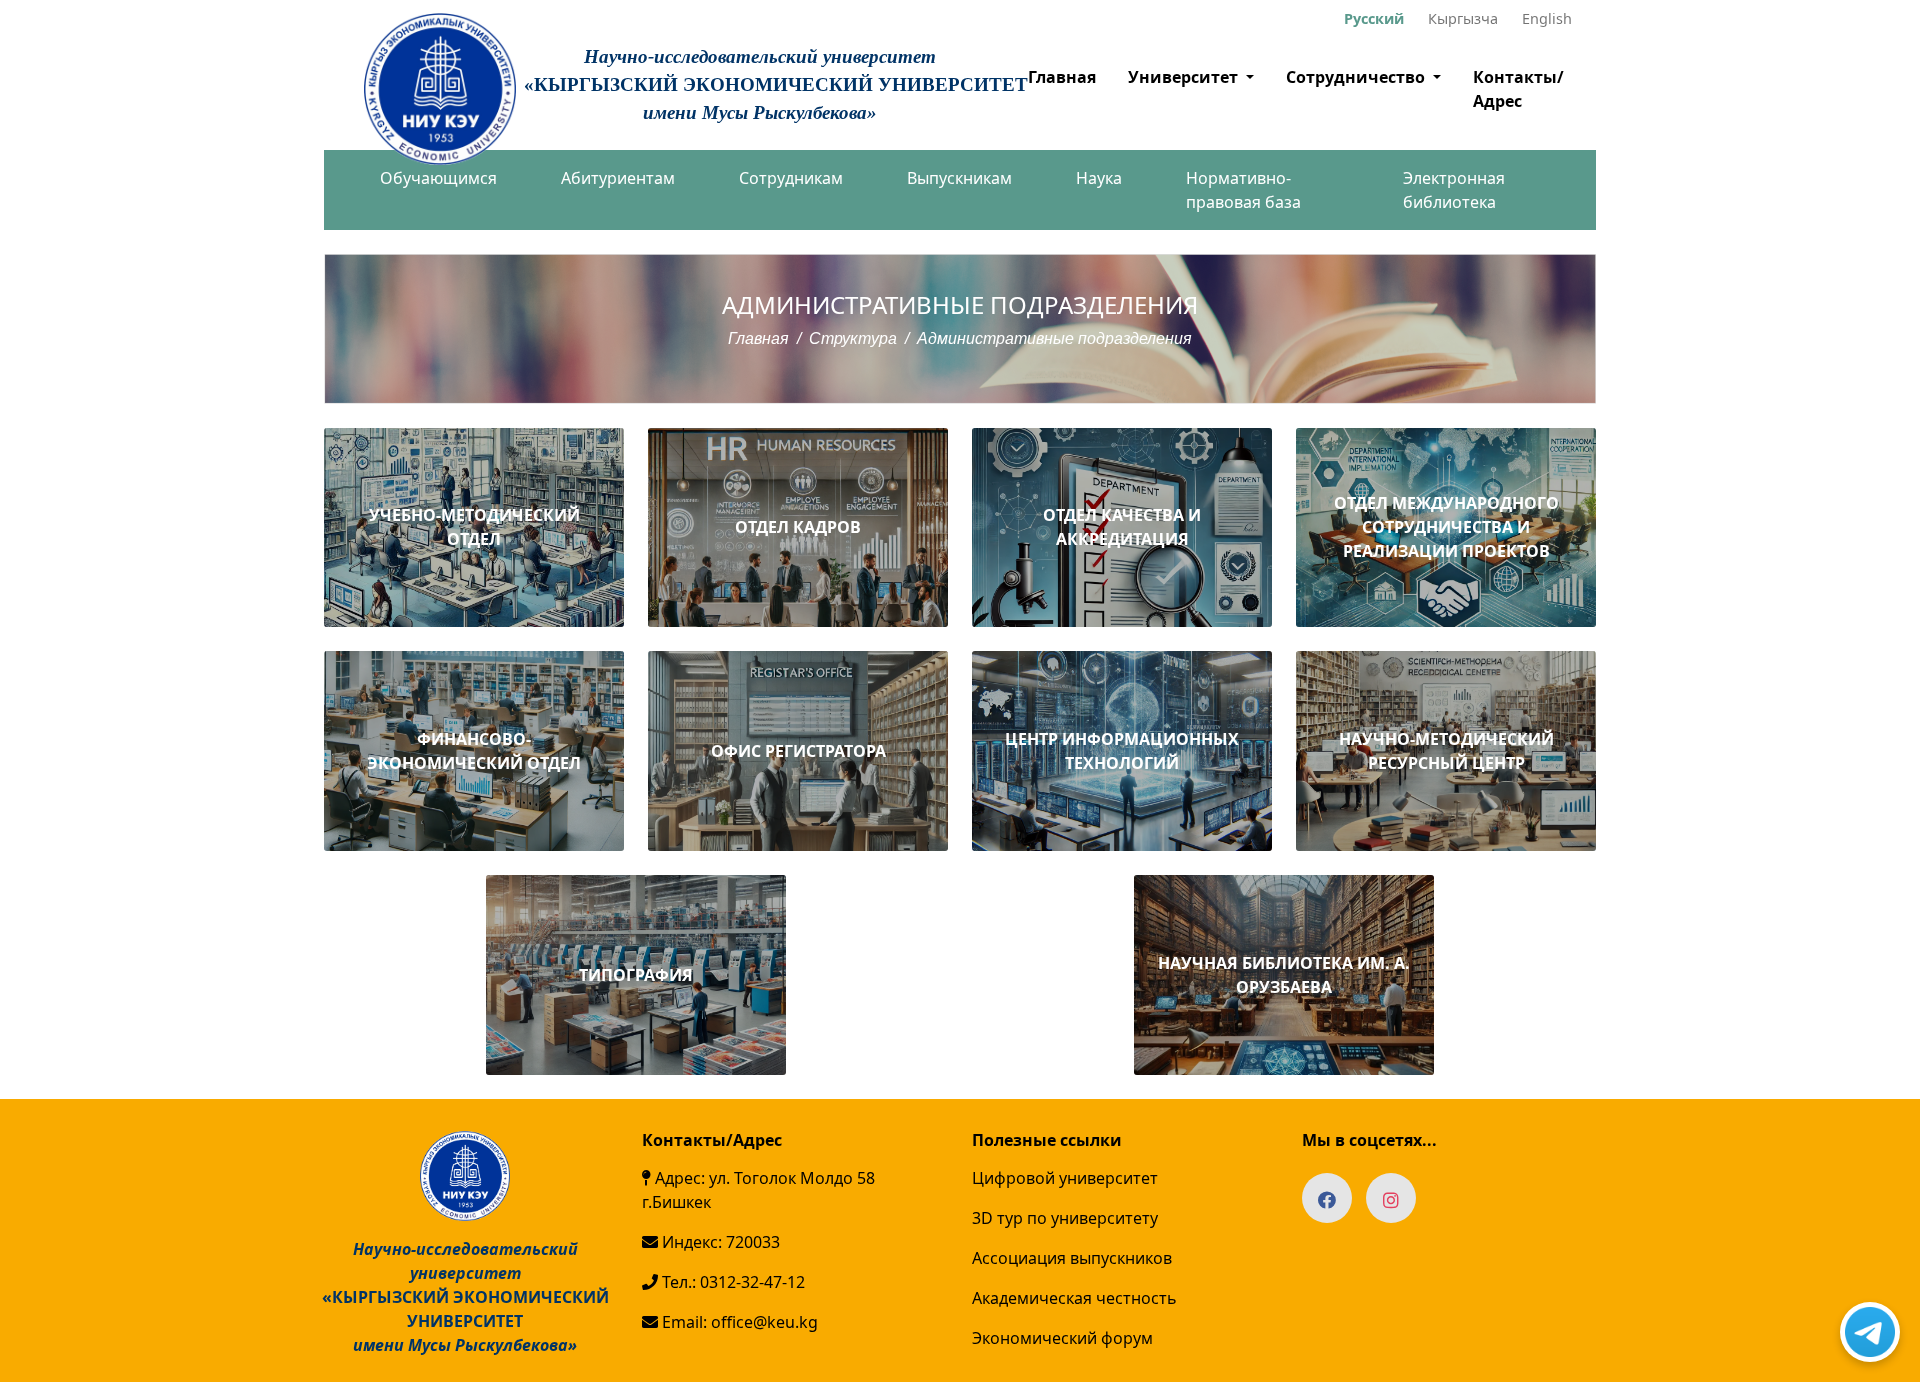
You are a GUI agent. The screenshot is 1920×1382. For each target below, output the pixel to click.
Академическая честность (1074, 1298)
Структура (853, 338)
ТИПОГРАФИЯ (636, 975)
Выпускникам (959, 178)
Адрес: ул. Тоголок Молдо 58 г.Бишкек (758, 1190)
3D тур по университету (1065, 1218)
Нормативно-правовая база (1243, 190)
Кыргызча (1463, 18)
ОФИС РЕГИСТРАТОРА (798, 751)
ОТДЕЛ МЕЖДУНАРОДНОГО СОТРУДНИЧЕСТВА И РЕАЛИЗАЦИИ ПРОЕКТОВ (1446, 527)
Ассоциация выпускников (1072, 1258)
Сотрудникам (791, 178)
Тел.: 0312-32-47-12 (731, 1282)
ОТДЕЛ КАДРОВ (798, 527)
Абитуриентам (618, 178)
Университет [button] (1185, 77)
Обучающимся (438, 178)
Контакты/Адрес (1518, 89)
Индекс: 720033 (719, 1242)
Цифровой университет (1065, 1178)
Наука (1099, 178)
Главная (1062, 77)
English (1547, 18)
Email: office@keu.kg (738, 1322)
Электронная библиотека (1454, 190)
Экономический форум (1062, 1338)
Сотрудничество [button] (1357, 77)
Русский (1374, 18)
